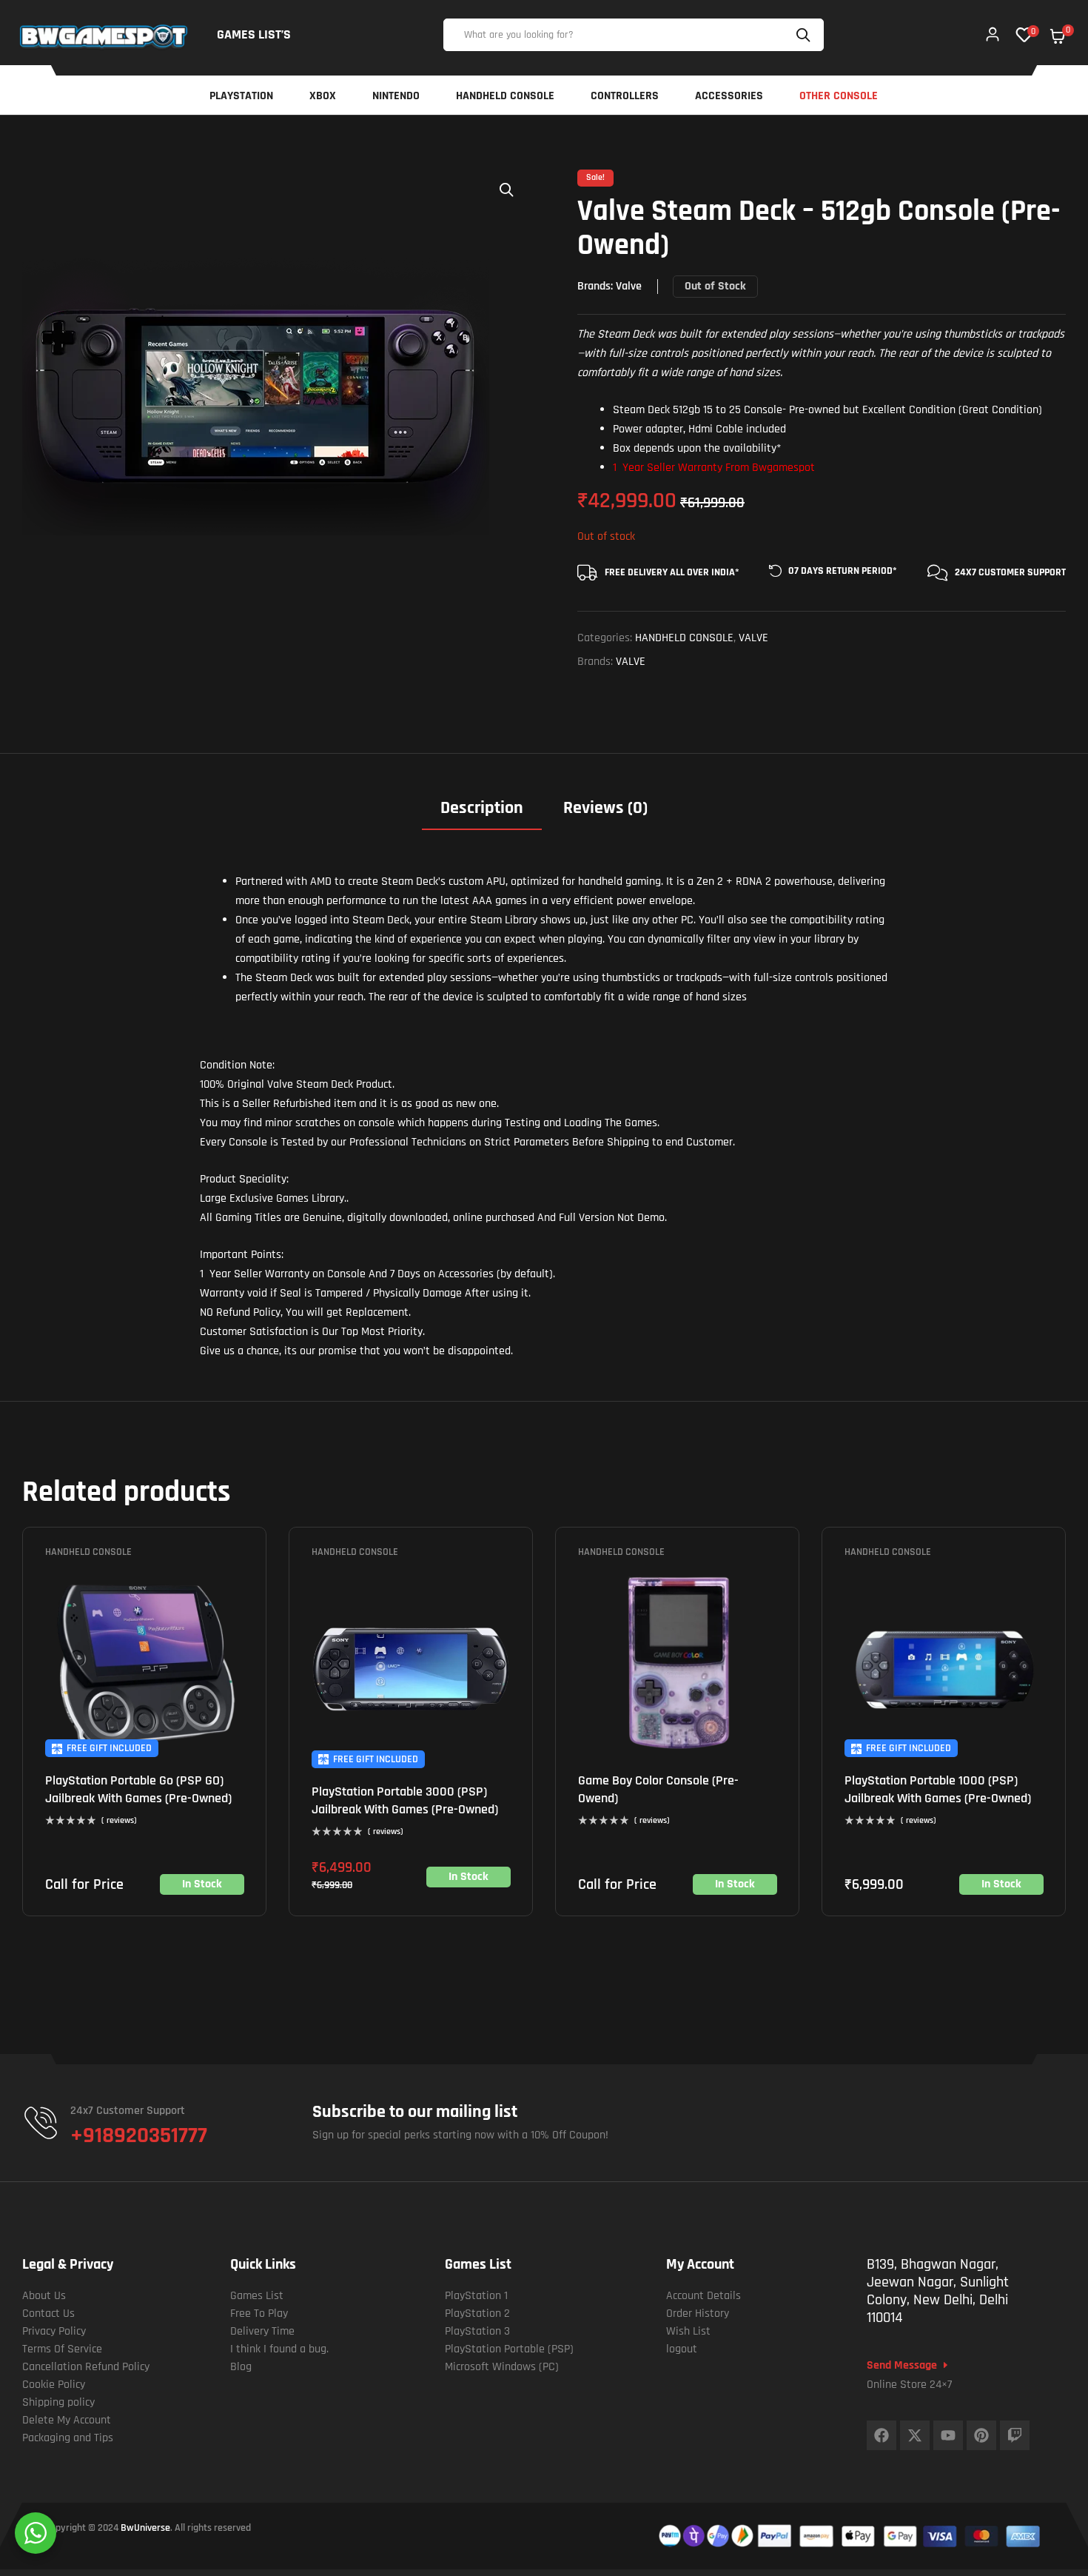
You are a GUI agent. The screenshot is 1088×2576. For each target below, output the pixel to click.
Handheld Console (684, 638)
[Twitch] (1015, 2435)
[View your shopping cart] (1058, 36)
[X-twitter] (915, 2435)
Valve (629, 286)
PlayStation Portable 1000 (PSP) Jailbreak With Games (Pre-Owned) (938, 1789)
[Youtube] (948, 2435)
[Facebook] (882, 2435)
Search (805, 35)
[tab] (482, 813)
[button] (507, 190)
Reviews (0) (605, 808)
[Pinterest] (981, 2435)
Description (482, 808)
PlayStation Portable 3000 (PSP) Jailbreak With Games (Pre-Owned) (405, 1800)
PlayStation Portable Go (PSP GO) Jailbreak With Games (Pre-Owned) (138, 1789)
